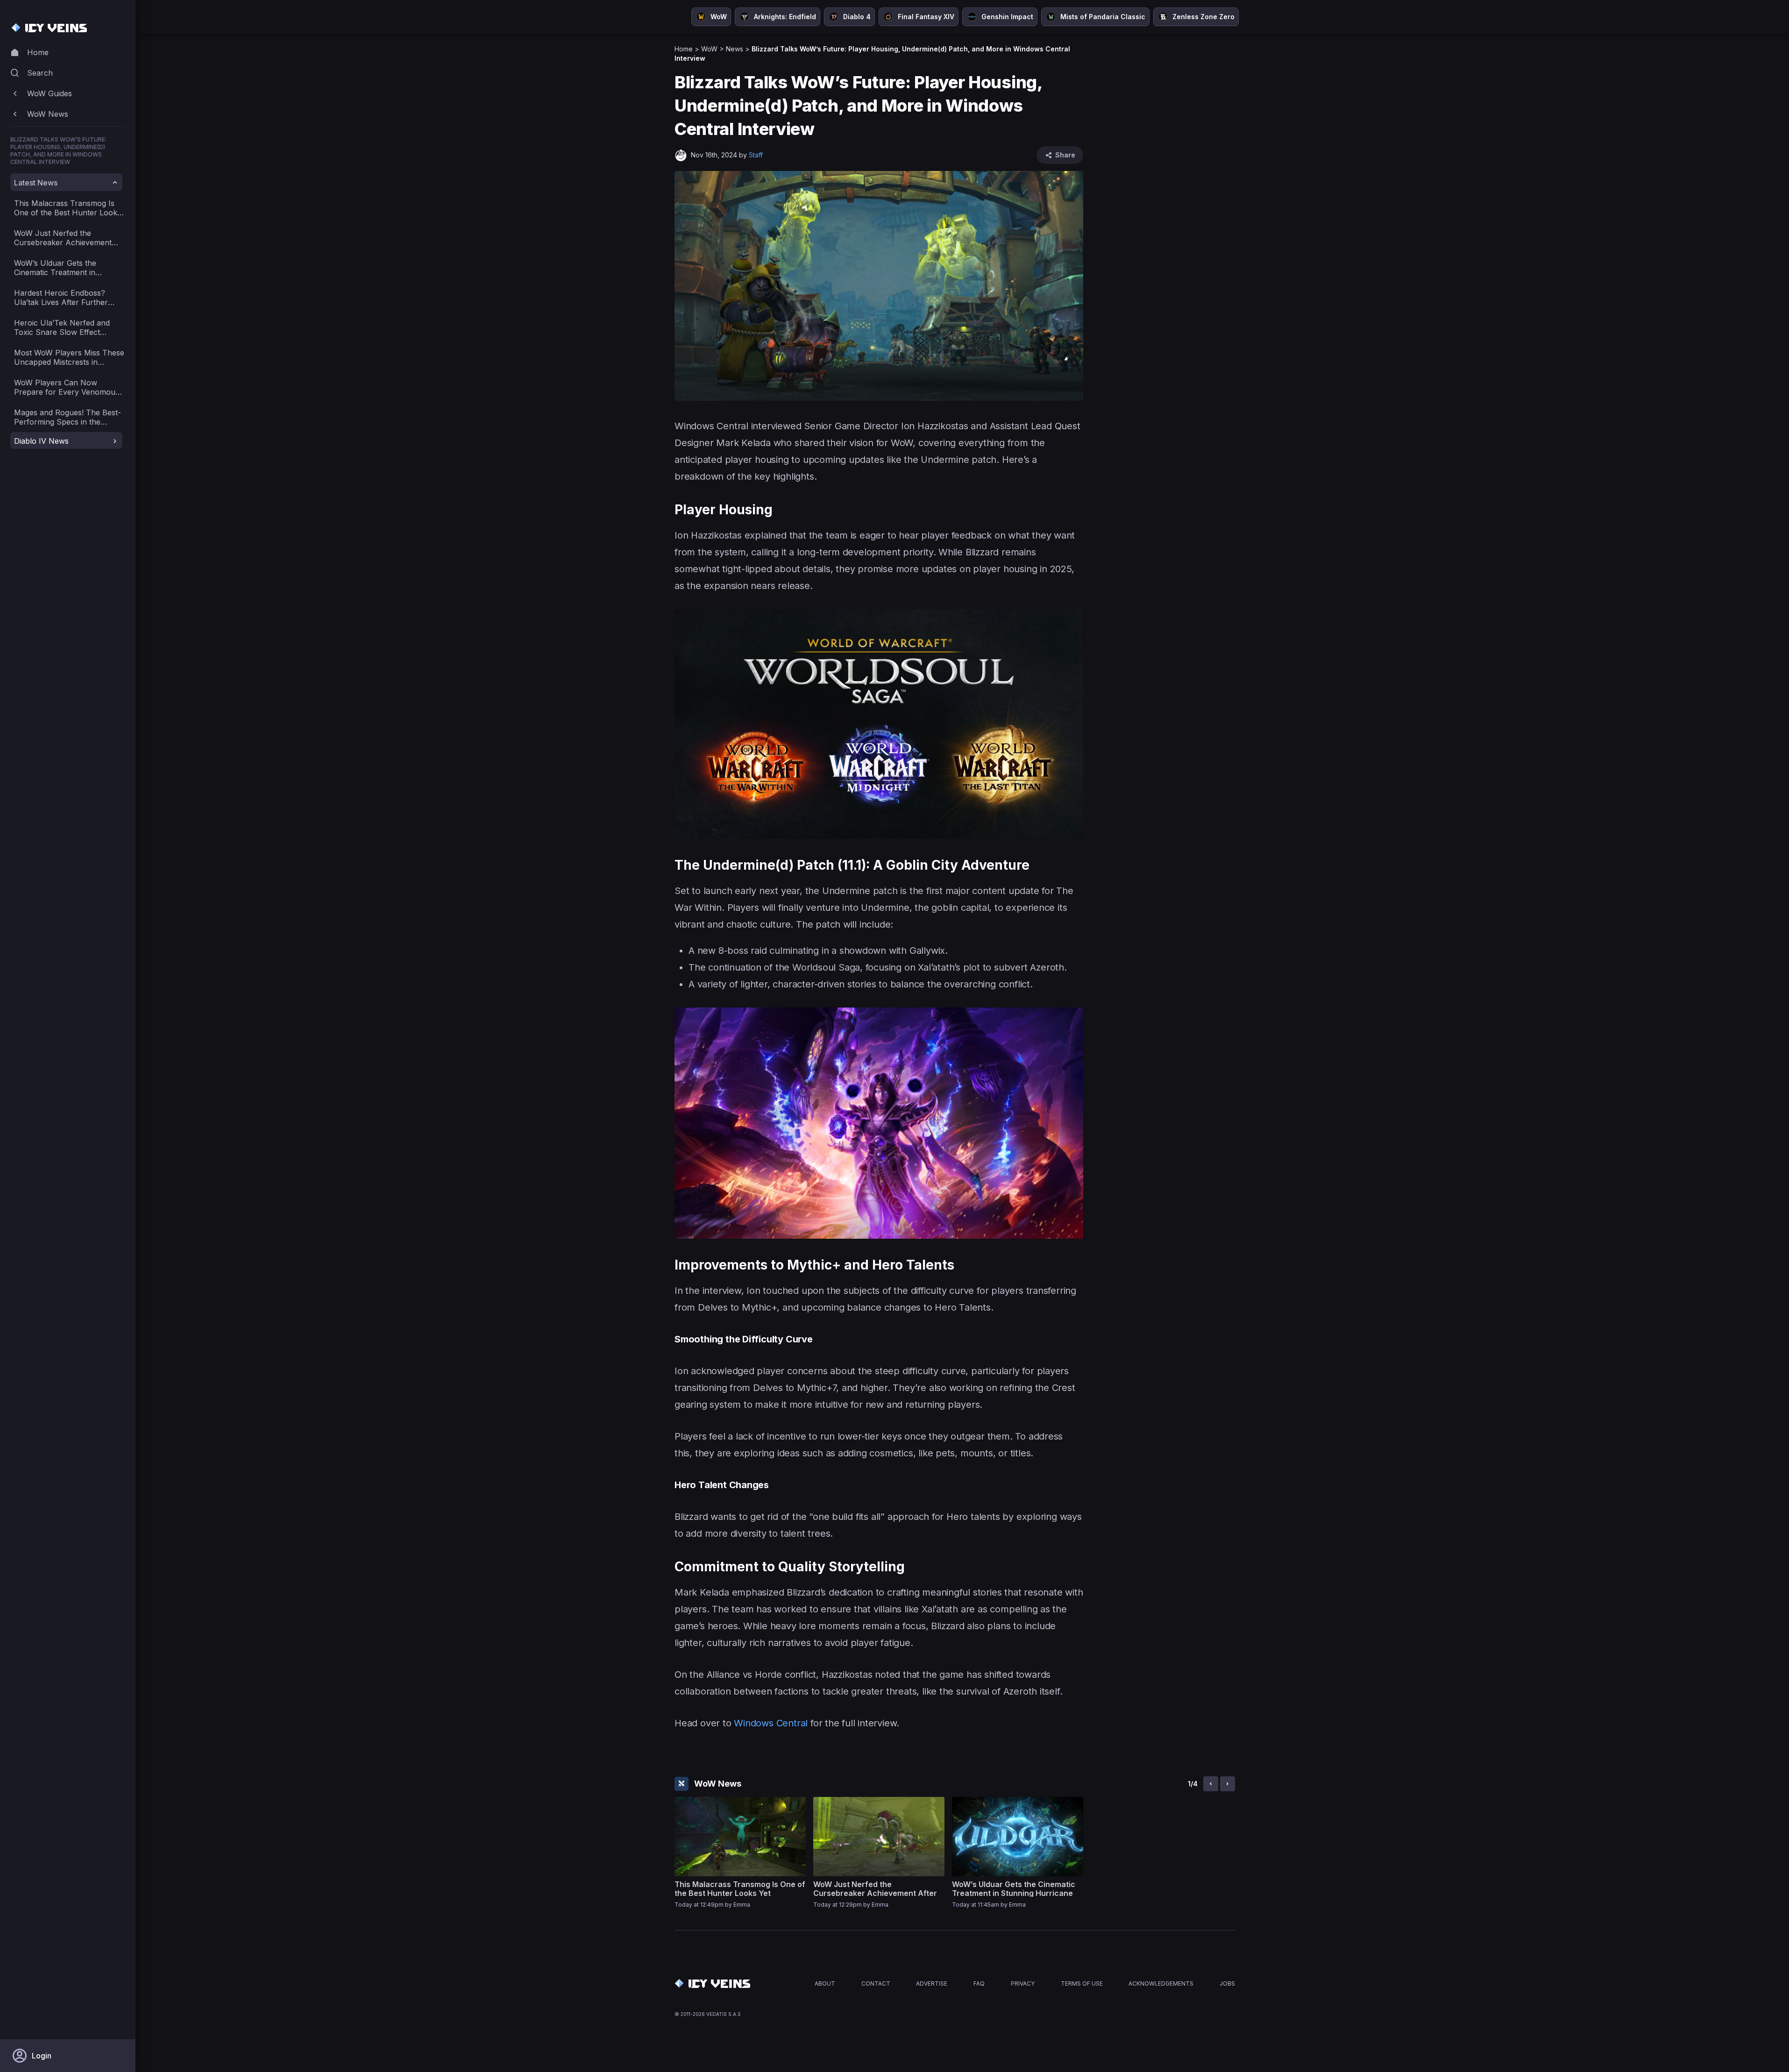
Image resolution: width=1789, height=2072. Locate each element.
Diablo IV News (41, 441)
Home (684, 49)
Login (42, 2056)
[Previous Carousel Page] (1211, 1784)
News (735, 49)
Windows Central (771, 1723)
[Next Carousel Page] (1228, 1784)
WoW (709, 49)
